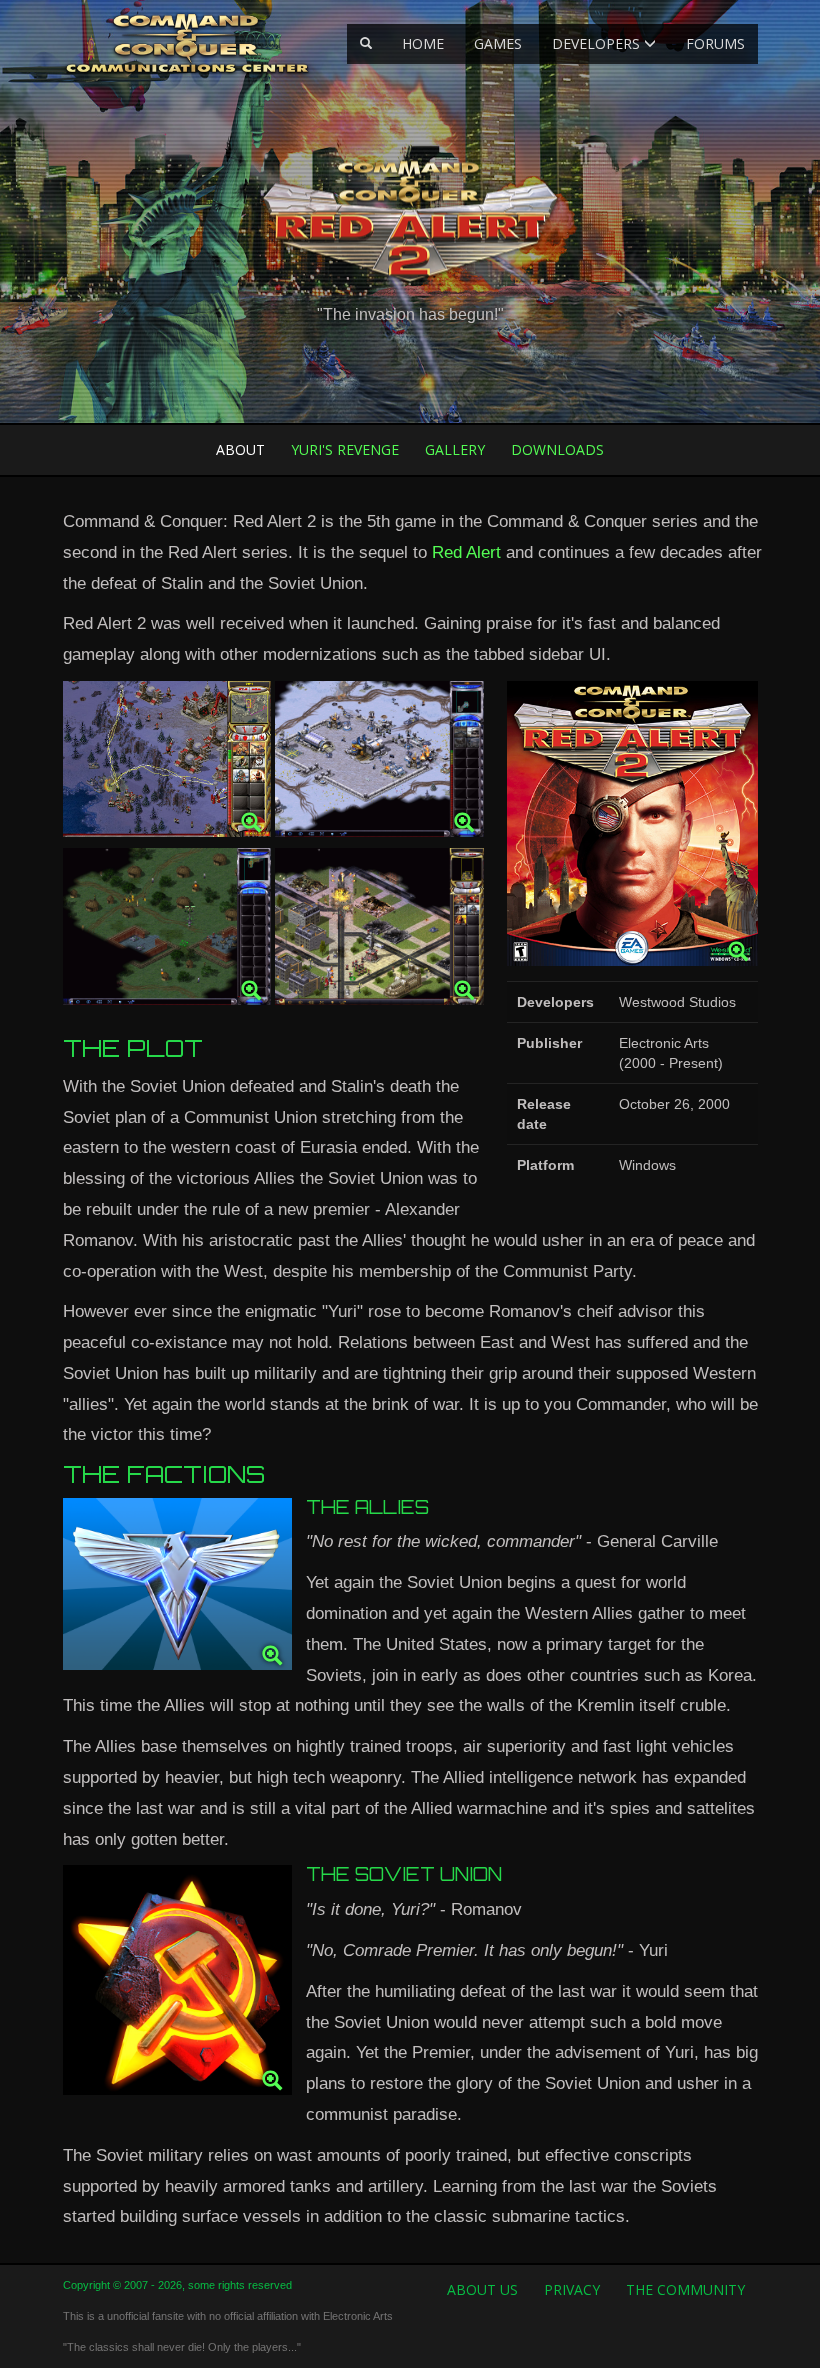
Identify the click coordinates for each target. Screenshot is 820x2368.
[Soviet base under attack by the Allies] (167, 764)
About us (482, 2289)
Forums (715, 43)
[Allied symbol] (177, 1589)
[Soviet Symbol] (177, 1985)
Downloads (557, 449)
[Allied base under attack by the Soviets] (379, 764)
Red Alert (466, 552)
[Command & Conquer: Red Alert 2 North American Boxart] (632, 828)
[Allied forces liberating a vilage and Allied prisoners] (167, 931)
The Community (685, 2289)
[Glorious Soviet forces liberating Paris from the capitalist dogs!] (379, 931)
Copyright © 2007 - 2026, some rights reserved (177, 2285)
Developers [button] (598, 43)
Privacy (572, 2289)
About (240, 449)
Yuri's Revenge (345, 449)
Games (498, 43)
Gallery (455, 449)
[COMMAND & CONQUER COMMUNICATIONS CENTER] (186, 43)
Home (423, 43)
